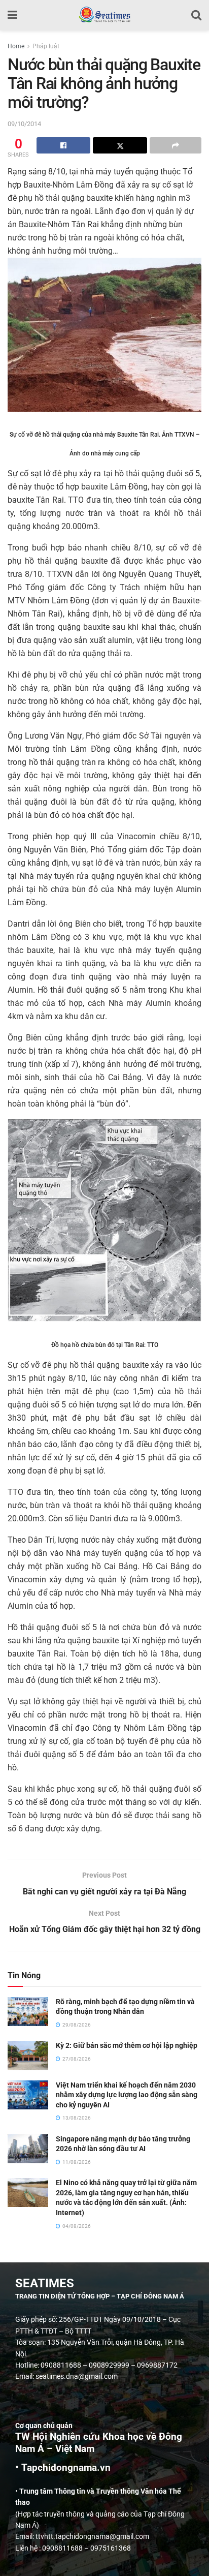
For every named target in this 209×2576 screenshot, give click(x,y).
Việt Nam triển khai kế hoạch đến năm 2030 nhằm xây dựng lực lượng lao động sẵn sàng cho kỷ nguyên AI (127, 2095)
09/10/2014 (24, 124)
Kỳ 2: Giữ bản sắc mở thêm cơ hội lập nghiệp (127, 2045)
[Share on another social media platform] (176, 145)
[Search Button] (196, 15)
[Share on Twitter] (120, 145)
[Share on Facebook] (63, 145)
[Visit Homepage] (104, 15)
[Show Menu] (12, 15)
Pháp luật (46, 46)
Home (16, 46)
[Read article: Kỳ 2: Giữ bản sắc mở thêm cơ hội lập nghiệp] (28, 2055)
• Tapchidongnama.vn (63, 2468)
